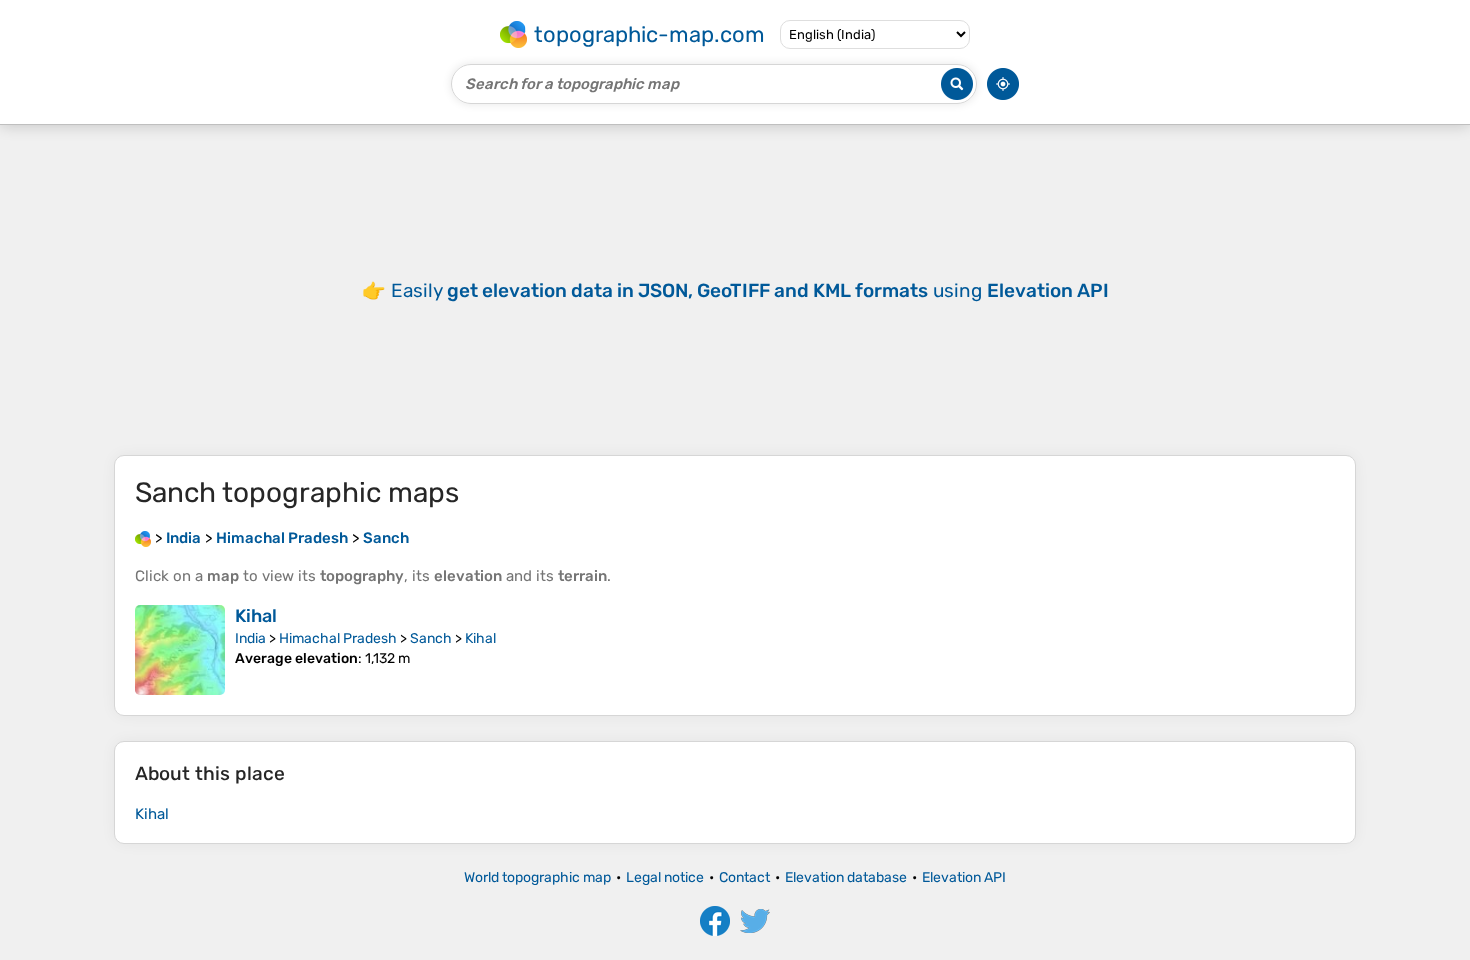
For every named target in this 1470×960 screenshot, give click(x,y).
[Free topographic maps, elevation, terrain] (143, 538)
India (250, 638)
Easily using (750, 290)
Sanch (431, 638)
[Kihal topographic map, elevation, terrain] (180, 650)
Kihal (256, 616)
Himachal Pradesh (338, 638)
